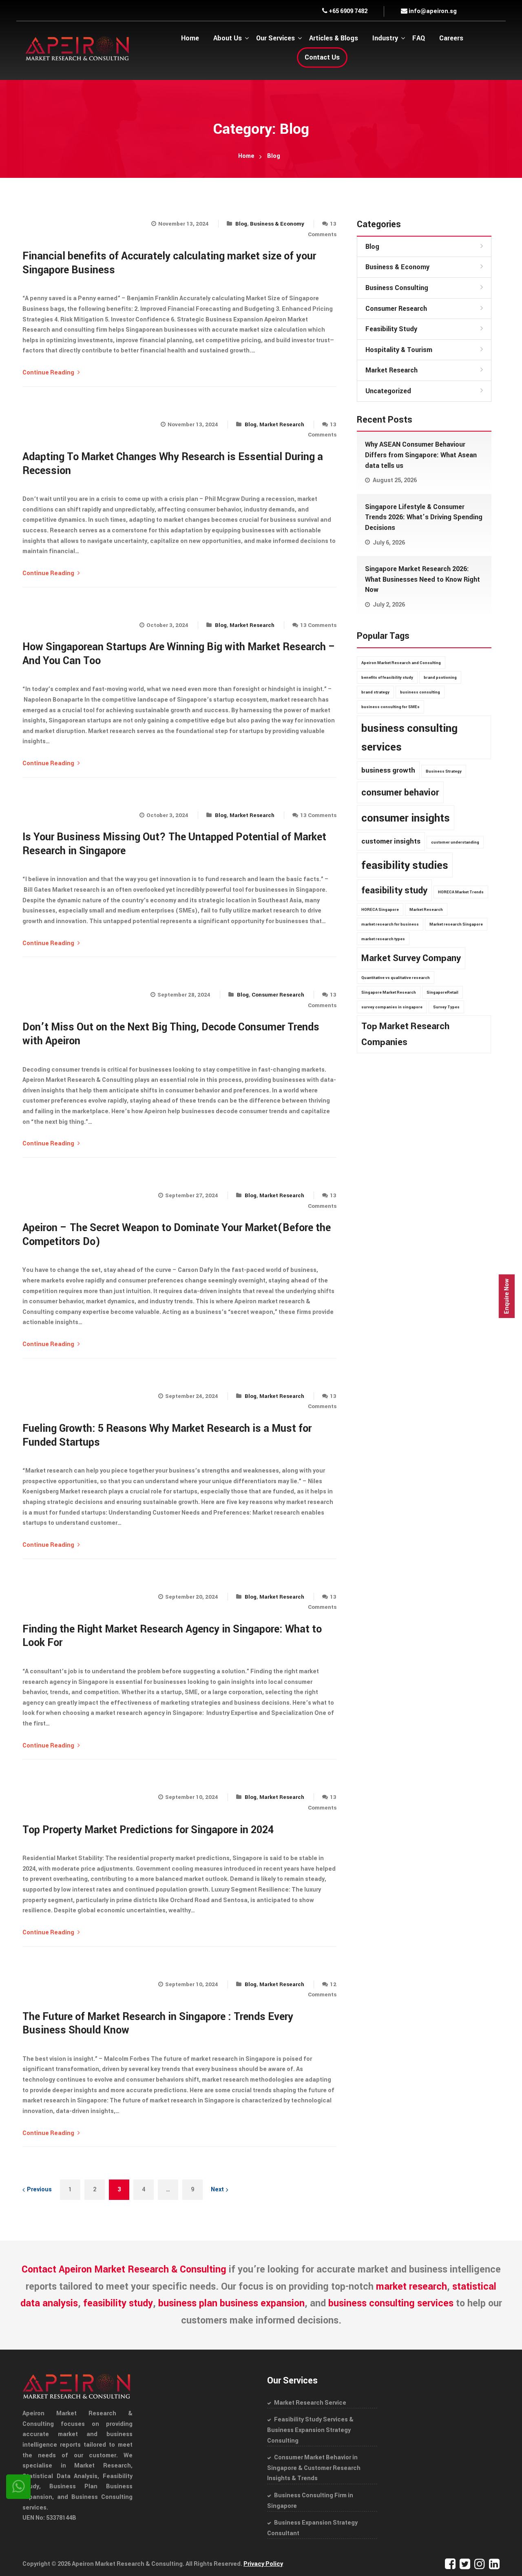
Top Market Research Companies (405, 1034)
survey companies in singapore (392, 1007)
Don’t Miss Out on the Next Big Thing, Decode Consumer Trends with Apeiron (171, 1034)
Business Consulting (397, 288)
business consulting (420, 692)
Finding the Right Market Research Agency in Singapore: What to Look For (172, 1636)
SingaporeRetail (442, 992)
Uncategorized (388, 391)
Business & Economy (277, 224)
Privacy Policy (263, 2564)
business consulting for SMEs (390, 707)
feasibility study (394, 890)
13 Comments (318, 625)
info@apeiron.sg (432, 11)
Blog (241, 224)
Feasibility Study (391, 329)
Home (246, 156)
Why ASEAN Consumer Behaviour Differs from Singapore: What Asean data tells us (421, 455)
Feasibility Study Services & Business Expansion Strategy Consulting (310, 2430)
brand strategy (375, 692)
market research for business (390, 924)
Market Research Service (310, 2403)
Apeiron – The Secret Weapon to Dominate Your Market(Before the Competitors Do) (177, 1235)
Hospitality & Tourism (399, 350)
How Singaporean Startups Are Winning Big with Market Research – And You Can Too (179, 654)
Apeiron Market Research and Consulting (401, 663)
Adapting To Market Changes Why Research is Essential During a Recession (173, 464)
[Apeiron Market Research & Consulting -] (77, 48)
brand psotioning (440, 678)
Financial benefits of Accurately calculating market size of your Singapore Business (169, 263)
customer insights (391, 841)
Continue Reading (49, 373)
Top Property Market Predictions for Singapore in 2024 (148, 1830)
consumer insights (406, 818)
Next (217, 2189)
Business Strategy (444, 771)
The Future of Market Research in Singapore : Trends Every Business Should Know (158, 2024)
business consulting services (409, 738)
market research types (383, 939)
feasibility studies (405, 865)
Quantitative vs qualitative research (396, 978)
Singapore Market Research (389, 992)
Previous (39, 2189)
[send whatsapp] (18, 2487)
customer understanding (455, 842)
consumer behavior (400, 793)
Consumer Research (278, 995)
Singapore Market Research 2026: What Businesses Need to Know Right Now (422, 579)
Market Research (282, 424)
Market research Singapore (456, 924)
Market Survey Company (411, 958)
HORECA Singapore (380, 910)
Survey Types (446, 1007)
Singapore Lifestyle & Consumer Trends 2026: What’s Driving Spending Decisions (424, 517)
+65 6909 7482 (347, 11)
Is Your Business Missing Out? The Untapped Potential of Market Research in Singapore (174, 844)
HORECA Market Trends (461, 892)
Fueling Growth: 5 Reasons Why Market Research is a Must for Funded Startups (167, 1435)
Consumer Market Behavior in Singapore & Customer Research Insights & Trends (314, 2468)
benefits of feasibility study (387, 678)
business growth (388, 770)
